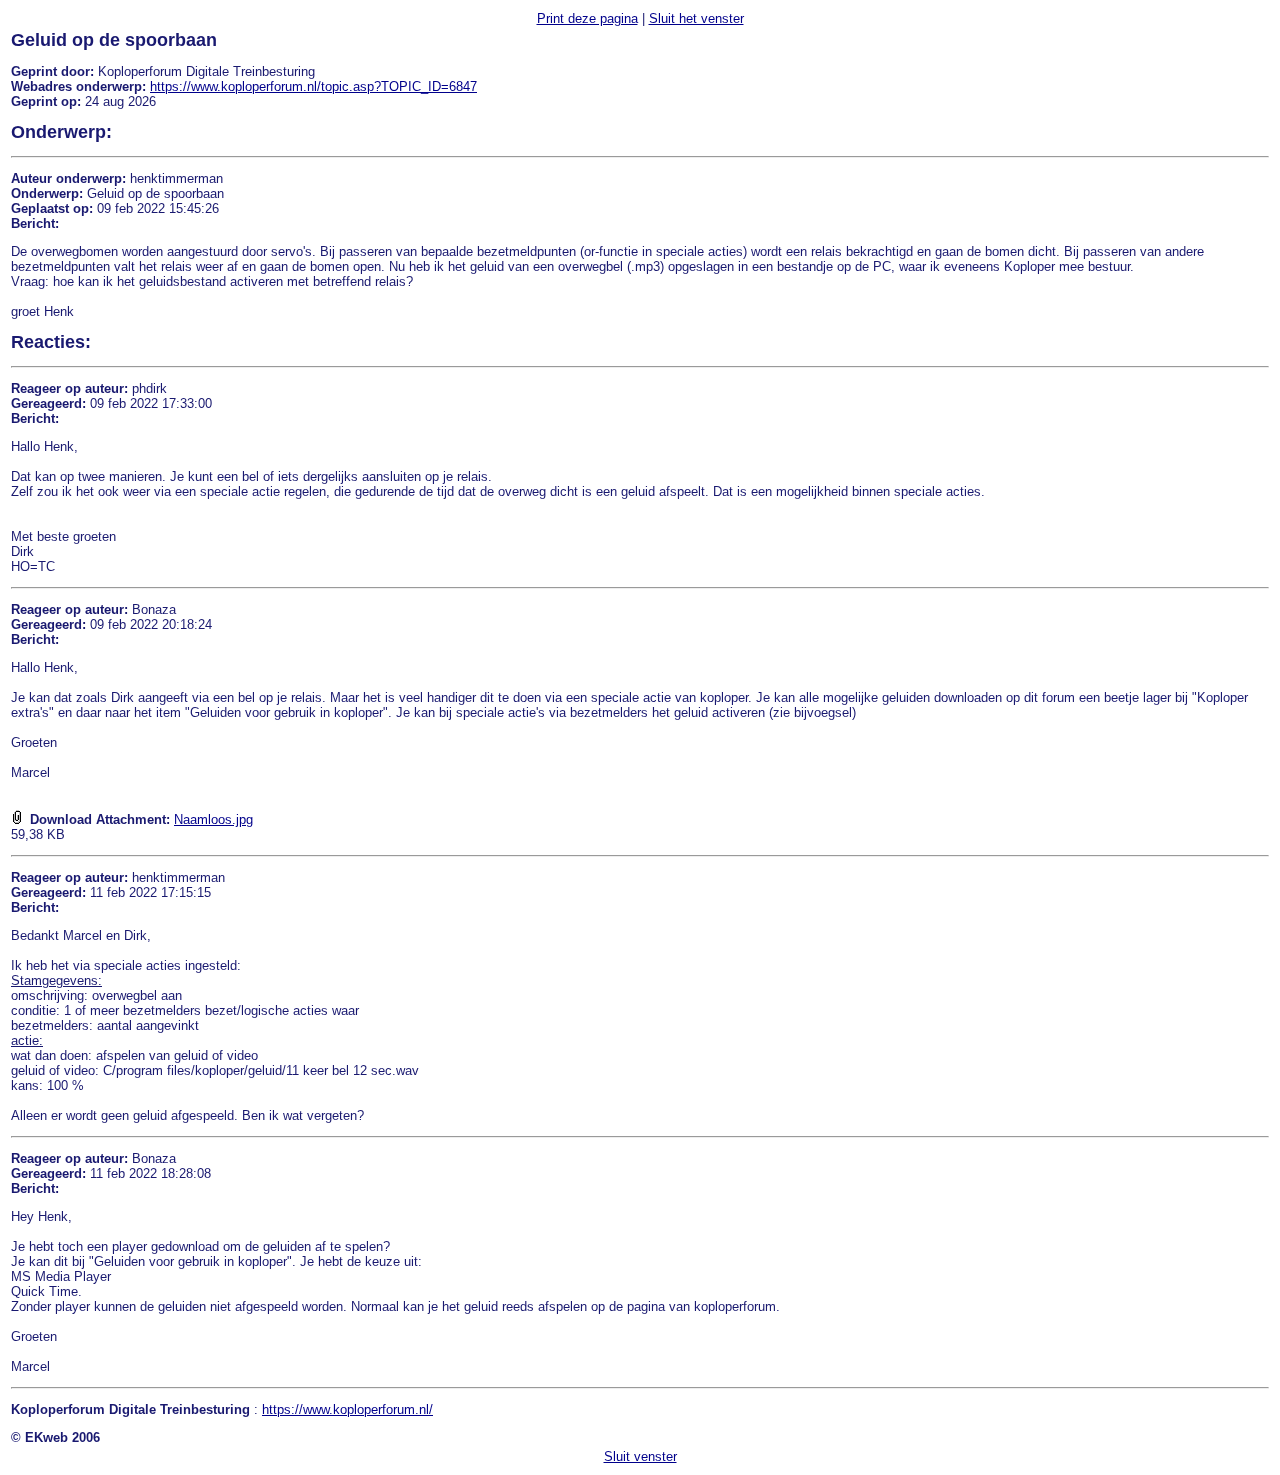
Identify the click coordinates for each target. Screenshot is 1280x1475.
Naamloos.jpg (213, 819)
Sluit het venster (696, 18)
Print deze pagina (587, 18)
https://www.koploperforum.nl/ (347, 1409)
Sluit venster (640, 1456)
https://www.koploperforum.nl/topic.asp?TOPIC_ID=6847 (313, 86)
